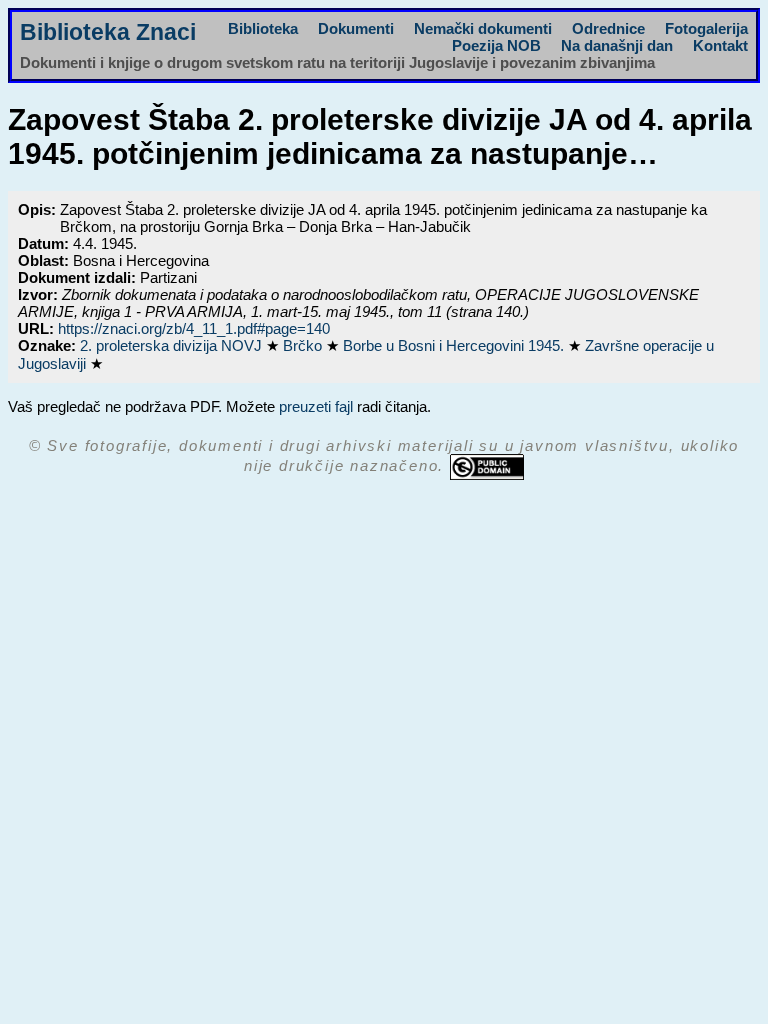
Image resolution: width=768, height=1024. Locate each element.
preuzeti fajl (316, 406)
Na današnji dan (617, 45)
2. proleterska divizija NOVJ (173, 345)
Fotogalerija (706, 28)
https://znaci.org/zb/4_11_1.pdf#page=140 (194, 328)
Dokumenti (356, 28)
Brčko (304, 345)
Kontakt (720, 45)
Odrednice (608, 28)
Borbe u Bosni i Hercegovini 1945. (455, 345)
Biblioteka (263, 28)
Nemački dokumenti (483, 28)
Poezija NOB (496, 45)
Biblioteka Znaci (108, 32)
